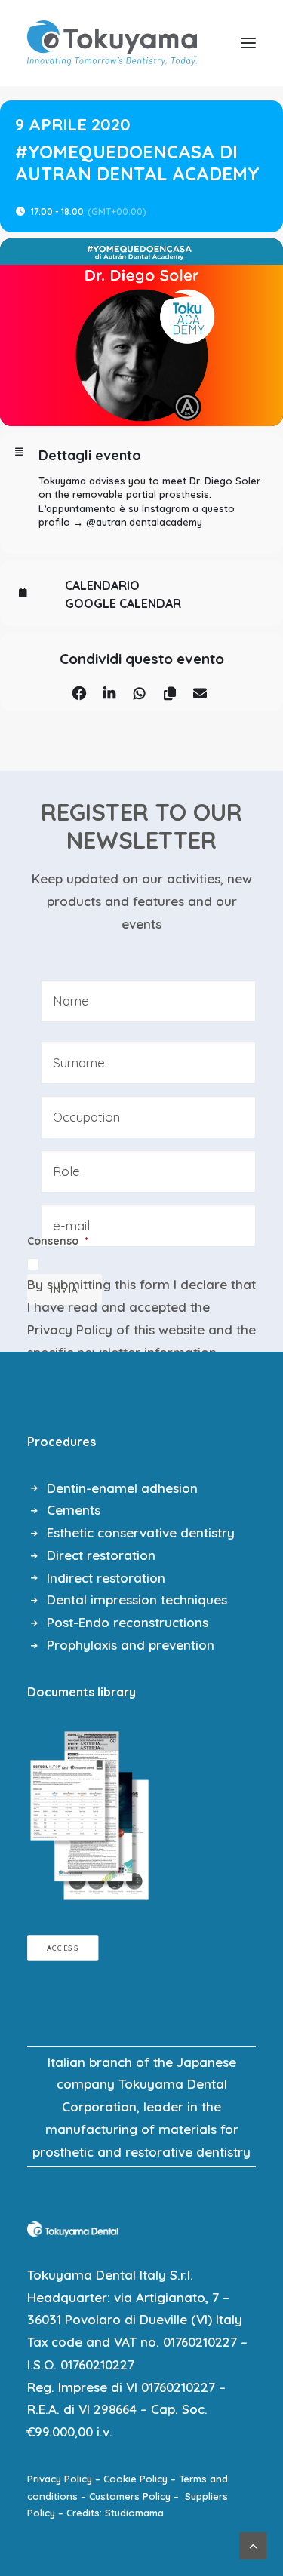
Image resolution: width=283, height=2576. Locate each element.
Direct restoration (101, 1555)
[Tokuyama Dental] (112, 43)
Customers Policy (130, 2496)
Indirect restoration (106, 1578)
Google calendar (123, 603)
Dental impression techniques (137, 1600)
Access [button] (63, 1948)
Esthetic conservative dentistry (141, 1532)
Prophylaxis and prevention (131, 1645)
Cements (74, 1510)
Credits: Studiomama (115, 2513)
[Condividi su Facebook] (80, 691)
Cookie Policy (135, 2479)
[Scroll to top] (253, 2544)
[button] (248, 43)
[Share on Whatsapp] (140, 691)
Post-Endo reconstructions (128, 1622)
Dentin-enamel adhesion (122, 1488)
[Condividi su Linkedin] (110, 691)
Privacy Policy (70, 1329)
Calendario (102, 585)
